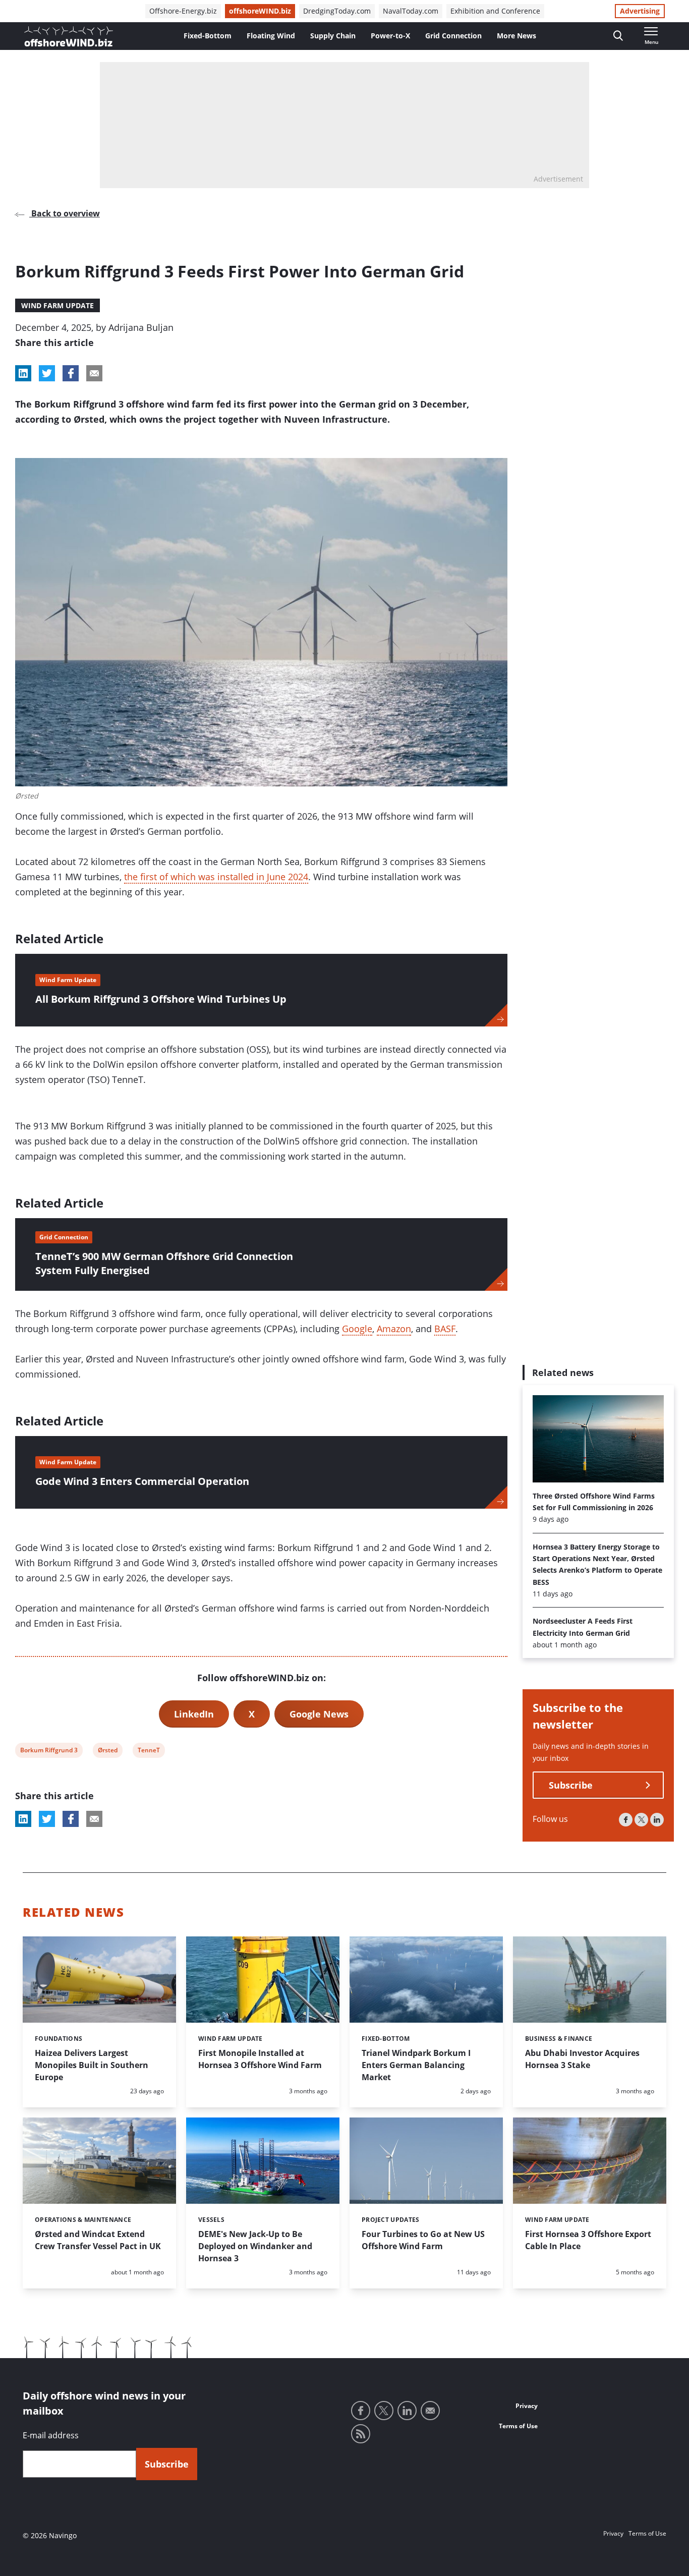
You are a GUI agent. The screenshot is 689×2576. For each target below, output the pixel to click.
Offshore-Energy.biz (183, 11)
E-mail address (51, 2435)
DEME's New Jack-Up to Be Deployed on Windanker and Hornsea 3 (255, 2246)
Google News (319, 1714)
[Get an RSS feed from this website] (361, 2434)
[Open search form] (618, 36)
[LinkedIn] (657, 1820)
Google (357, 1329)
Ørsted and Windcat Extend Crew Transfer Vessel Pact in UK (98, 2240)
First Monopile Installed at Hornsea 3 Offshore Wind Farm (260, 2059)
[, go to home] (69, 36)
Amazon (394, 1329)
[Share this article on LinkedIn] (23, 373)
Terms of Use (518, 2426)
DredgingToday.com (337, 11)
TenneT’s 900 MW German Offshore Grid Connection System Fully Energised (164, 1263)
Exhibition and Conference (495, 11)
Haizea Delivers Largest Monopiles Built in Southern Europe (92, 2065)
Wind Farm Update (58, 305)
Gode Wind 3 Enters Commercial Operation (142, 1481)
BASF (445, 1329)
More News (516, 36)
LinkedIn (194, 1714)
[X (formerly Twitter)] (641, 1820)
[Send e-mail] (430, 2411)
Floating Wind (271, 36)
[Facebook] (626, 1820)
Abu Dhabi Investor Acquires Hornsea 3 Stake (582, 2059)
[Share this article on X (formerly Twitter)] (47, 1819)
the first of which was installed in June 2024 (216, 877)
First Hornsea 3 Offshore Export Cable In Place (588, 2240)
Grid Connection (453, 36)
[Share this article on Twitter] (47, 373)
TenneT (149, 1752)
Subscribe (571, 1786)
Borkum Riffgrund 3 (49, 1752)
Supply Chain (333, 36)
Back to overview (65, 213)
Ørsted (107, 1752)
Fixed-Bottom (208, 36)
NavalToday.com (411, 11)
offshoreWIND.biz (260, 11)
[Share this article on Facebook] (71, 373)
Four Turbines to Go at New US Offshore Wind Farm (423, 2240)
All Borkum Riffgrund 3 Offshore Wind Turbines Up (161, 999)
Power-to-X (390, 36)
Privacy (527, 2406)
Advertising (640, 11)
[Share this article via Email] (94, 373)
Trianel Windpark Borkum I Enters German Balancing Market (416, 2065)
